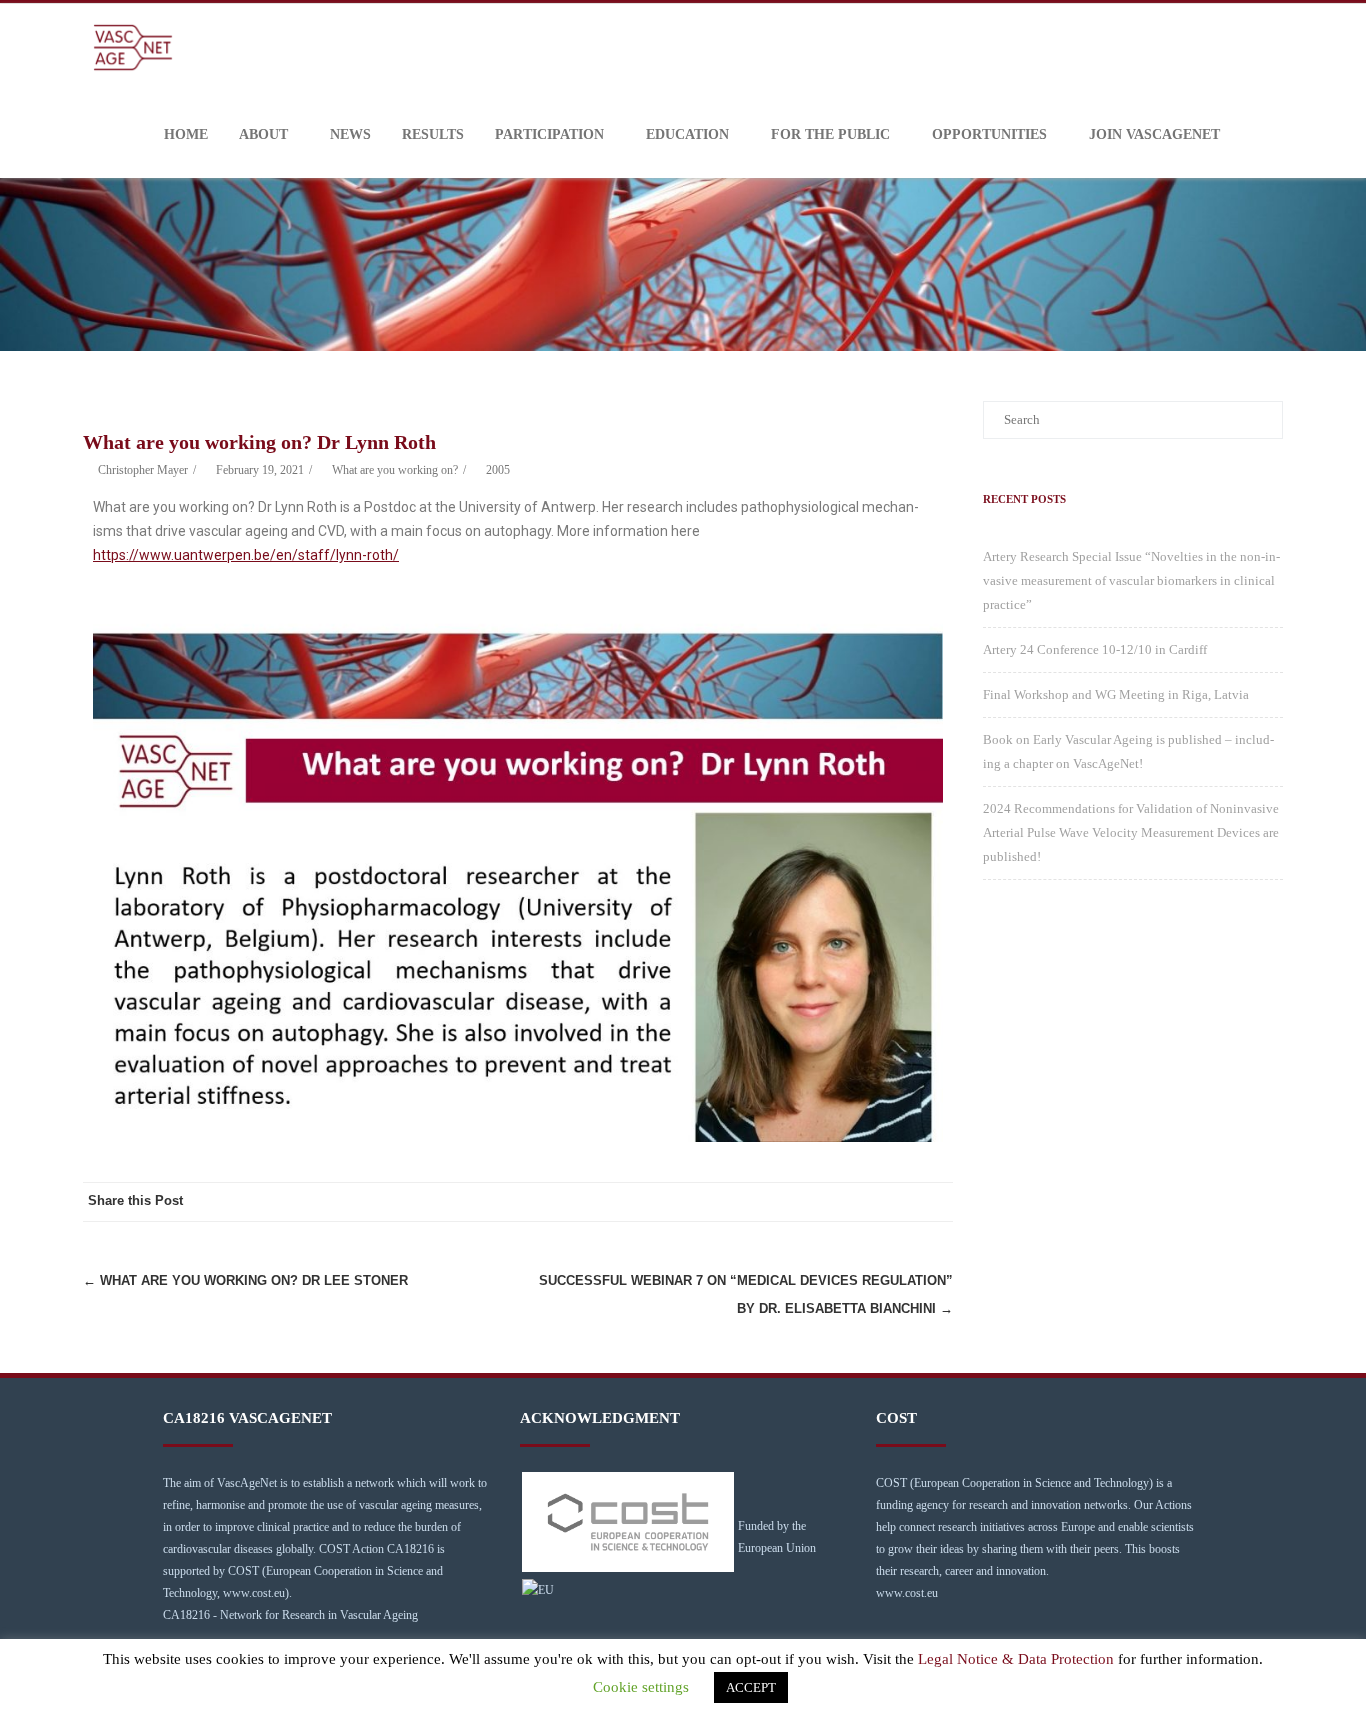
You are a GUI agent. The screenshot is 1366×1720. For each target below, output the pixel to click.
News (350, 134)
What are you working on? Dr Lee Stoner (245, 1280)
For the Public (830, 134)
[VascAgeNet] (138, 47)
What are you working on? (395, 470)
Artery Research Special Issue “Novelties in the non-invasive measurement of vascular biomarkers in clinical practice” (1131, 580)
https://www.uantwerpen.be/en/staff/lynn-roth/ (246, 555)
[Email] (933, 1202)
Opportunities (989, 134)
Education (687, 134)
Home (186, 134)
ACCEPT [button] (751, 1687)
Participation (549, 134)
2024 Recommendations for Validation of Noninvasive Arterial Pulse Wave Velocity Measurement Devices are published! (1131, 832)
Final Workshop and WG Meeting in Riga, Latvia (1116, 694)
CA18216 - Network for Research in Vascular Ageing (290, 1615)
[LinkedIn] (893, 1202)
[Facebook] (813, 1202)
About (263, 134)
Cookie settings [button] (641, 1687)
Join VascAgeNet (1154, 134)
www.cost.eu (907, 1593)
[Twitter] (853, 1202)
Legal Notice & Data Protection (1016, 1659)
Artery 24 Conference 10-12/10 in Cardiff (1095, 649)
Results (433, 134)
